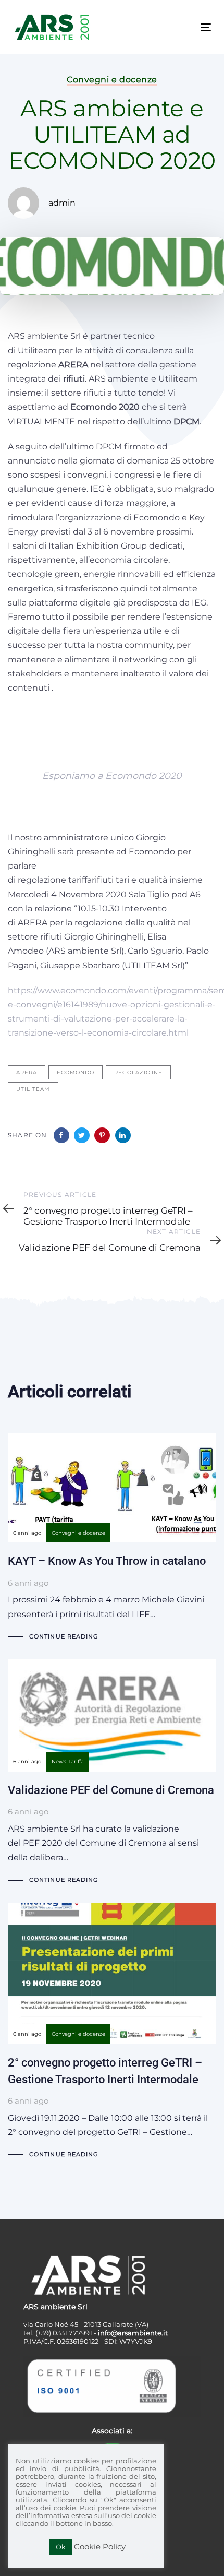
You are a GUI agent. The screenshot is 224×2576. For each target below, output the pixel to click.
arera (27, 1072)
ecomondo (76, 1072)
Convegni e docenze (112, 80)
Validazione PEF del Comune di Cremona (112, 1773)
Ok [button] (61, 2547)
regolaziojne (138, 1072)
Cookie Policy (100, 2547)
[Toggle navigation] (178, 27)
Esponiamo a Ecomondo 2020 (112, 775)
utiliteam (33, 1089)
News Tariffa (68, 1761)
